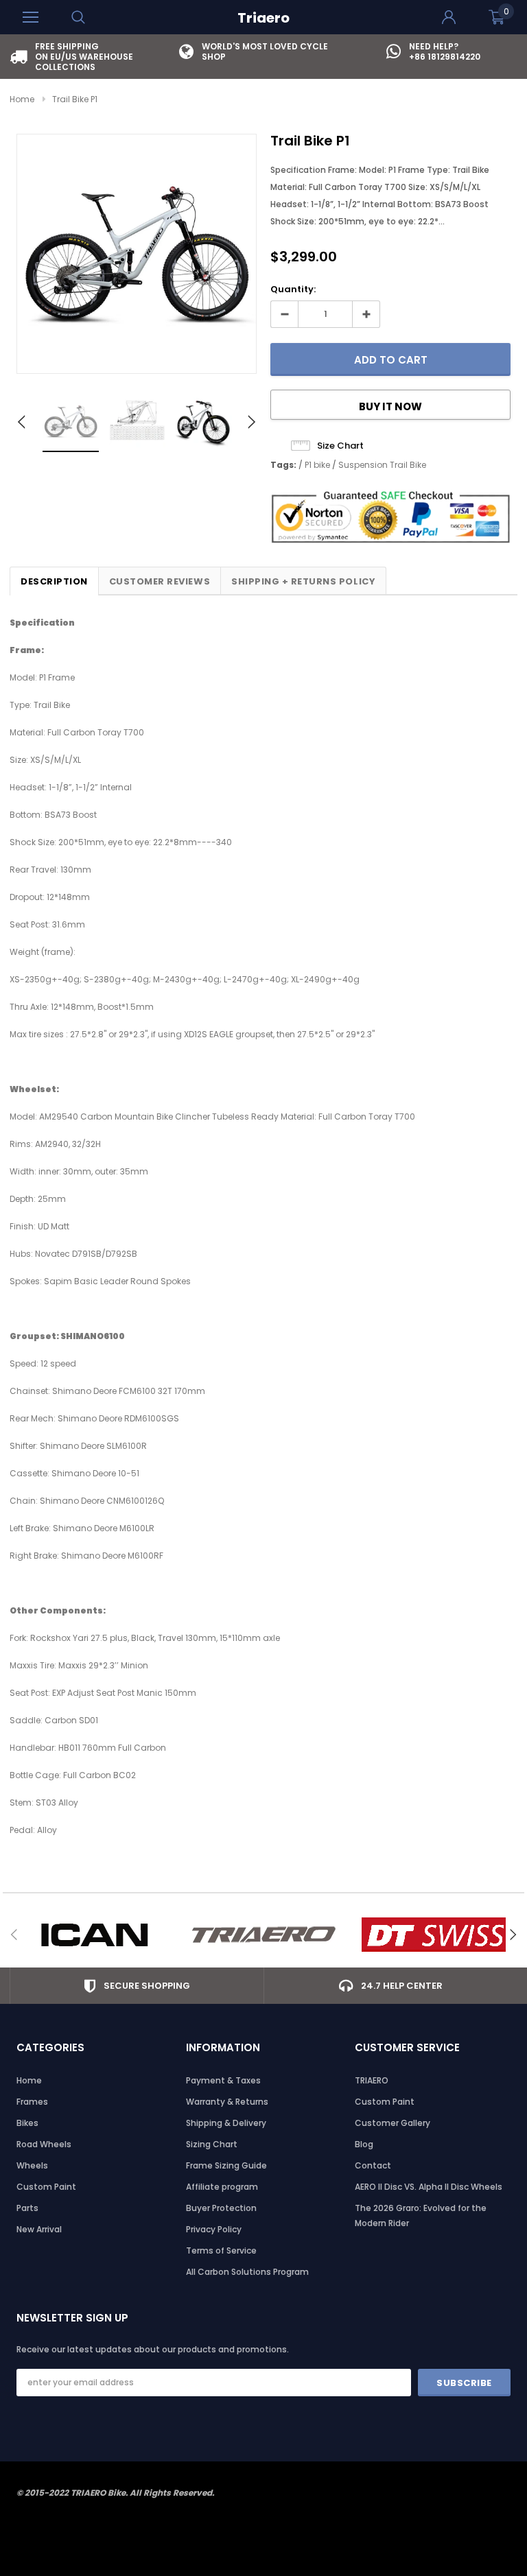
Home (22, 99)
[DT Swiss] (433, 1935)
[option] (94, 57)
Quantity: (293, 289)
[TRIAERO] (264, 1935)
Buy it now (390, 406)
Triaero (263, 18)
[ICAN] (94, 1935)
